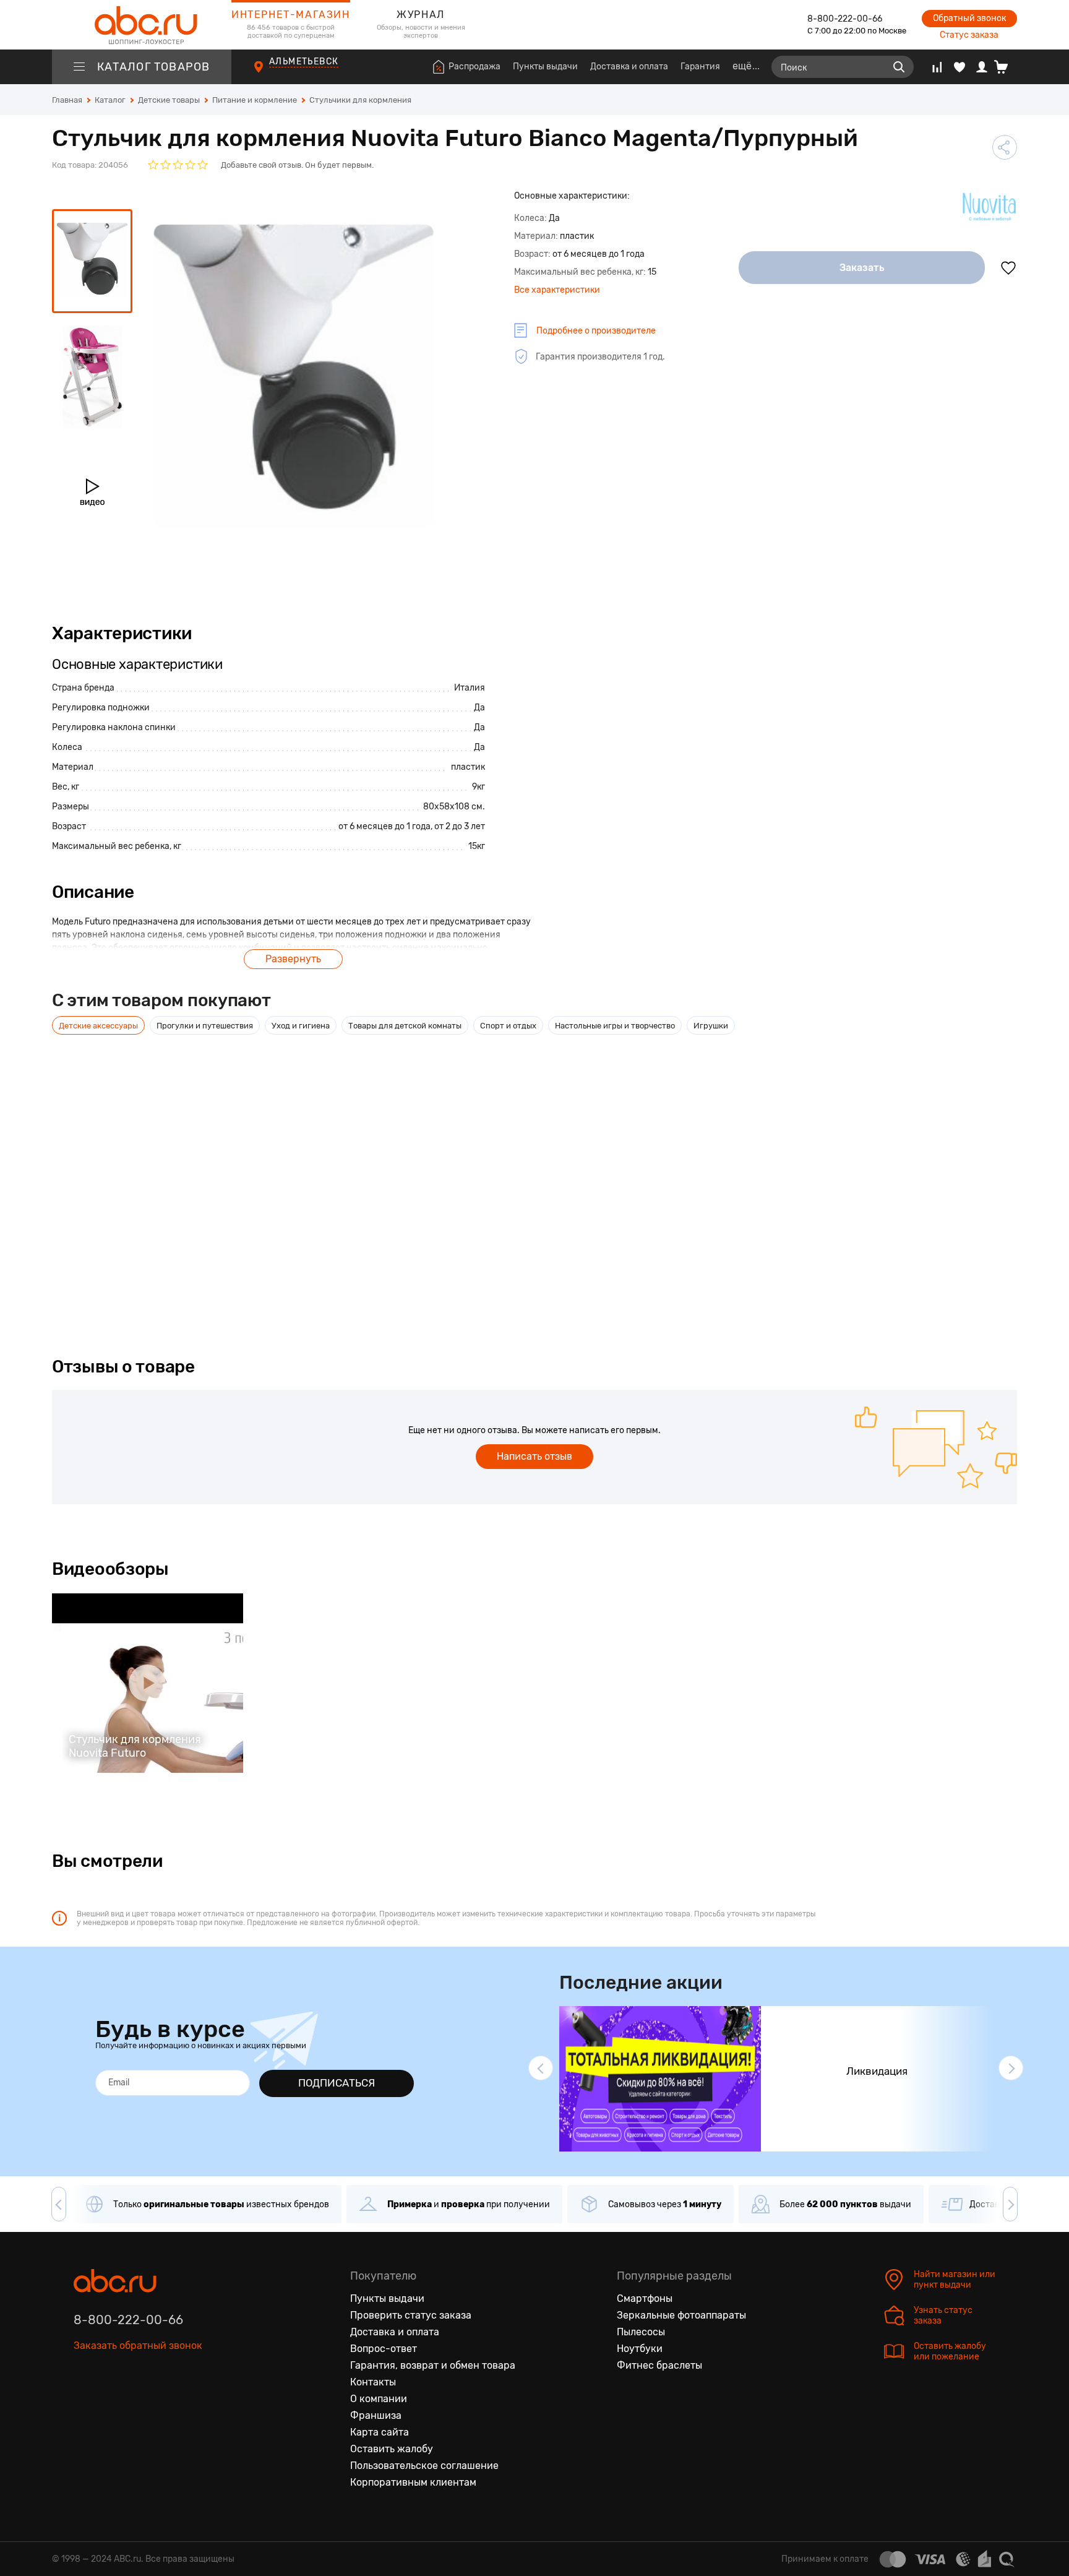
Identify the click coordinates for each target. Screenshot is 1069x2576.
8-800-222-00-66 (845, 19)
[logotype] (142, 25)
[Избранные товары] (960, 67)
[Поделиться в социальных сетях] (1005, 147)
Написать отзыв (534, 1456)
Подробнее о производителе (596, 331)
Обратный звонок (969, 18)
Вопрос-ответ (384, 2349)
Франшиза (376, 2415)
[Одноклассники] (109, 2403)
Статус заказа (969, 35)
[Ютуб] (135, 2403)
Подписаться (337, 2083)
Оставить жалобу (392, 2449)
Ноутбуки (640, 2349)
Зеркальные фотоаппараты (681, 2315)
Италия (470, 688)
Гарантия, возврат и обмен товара (433, 2365)
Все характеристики (557, 290)
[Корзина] (1006, 67)
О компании (379, 2399)
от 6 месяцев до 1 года (384, 826)
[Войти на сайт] (982, 67)
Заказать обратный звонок (138, 2346)
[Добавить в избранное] (1008, 268)
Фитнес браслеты (659, 2365)
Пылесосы (641, 2332)
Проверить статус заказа (411, 2315)
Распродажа (474, 67)
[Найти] (899, 67)
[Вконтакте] (84, 2403)
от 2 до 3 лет (460, 826)
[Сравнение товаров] (937, 67)
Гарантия (700, 67)
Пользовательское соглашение (424, 2466)
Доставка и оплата (629, 67)
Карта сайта (380, 2432)
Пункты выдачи (545, 67)
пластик (468, 767)
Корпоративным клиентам (413, 2482)
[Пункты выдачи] (270, 74)
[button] (541, 2068)
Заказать (862, 268)
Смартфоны (645, 2298)
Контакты (373, 2382)
